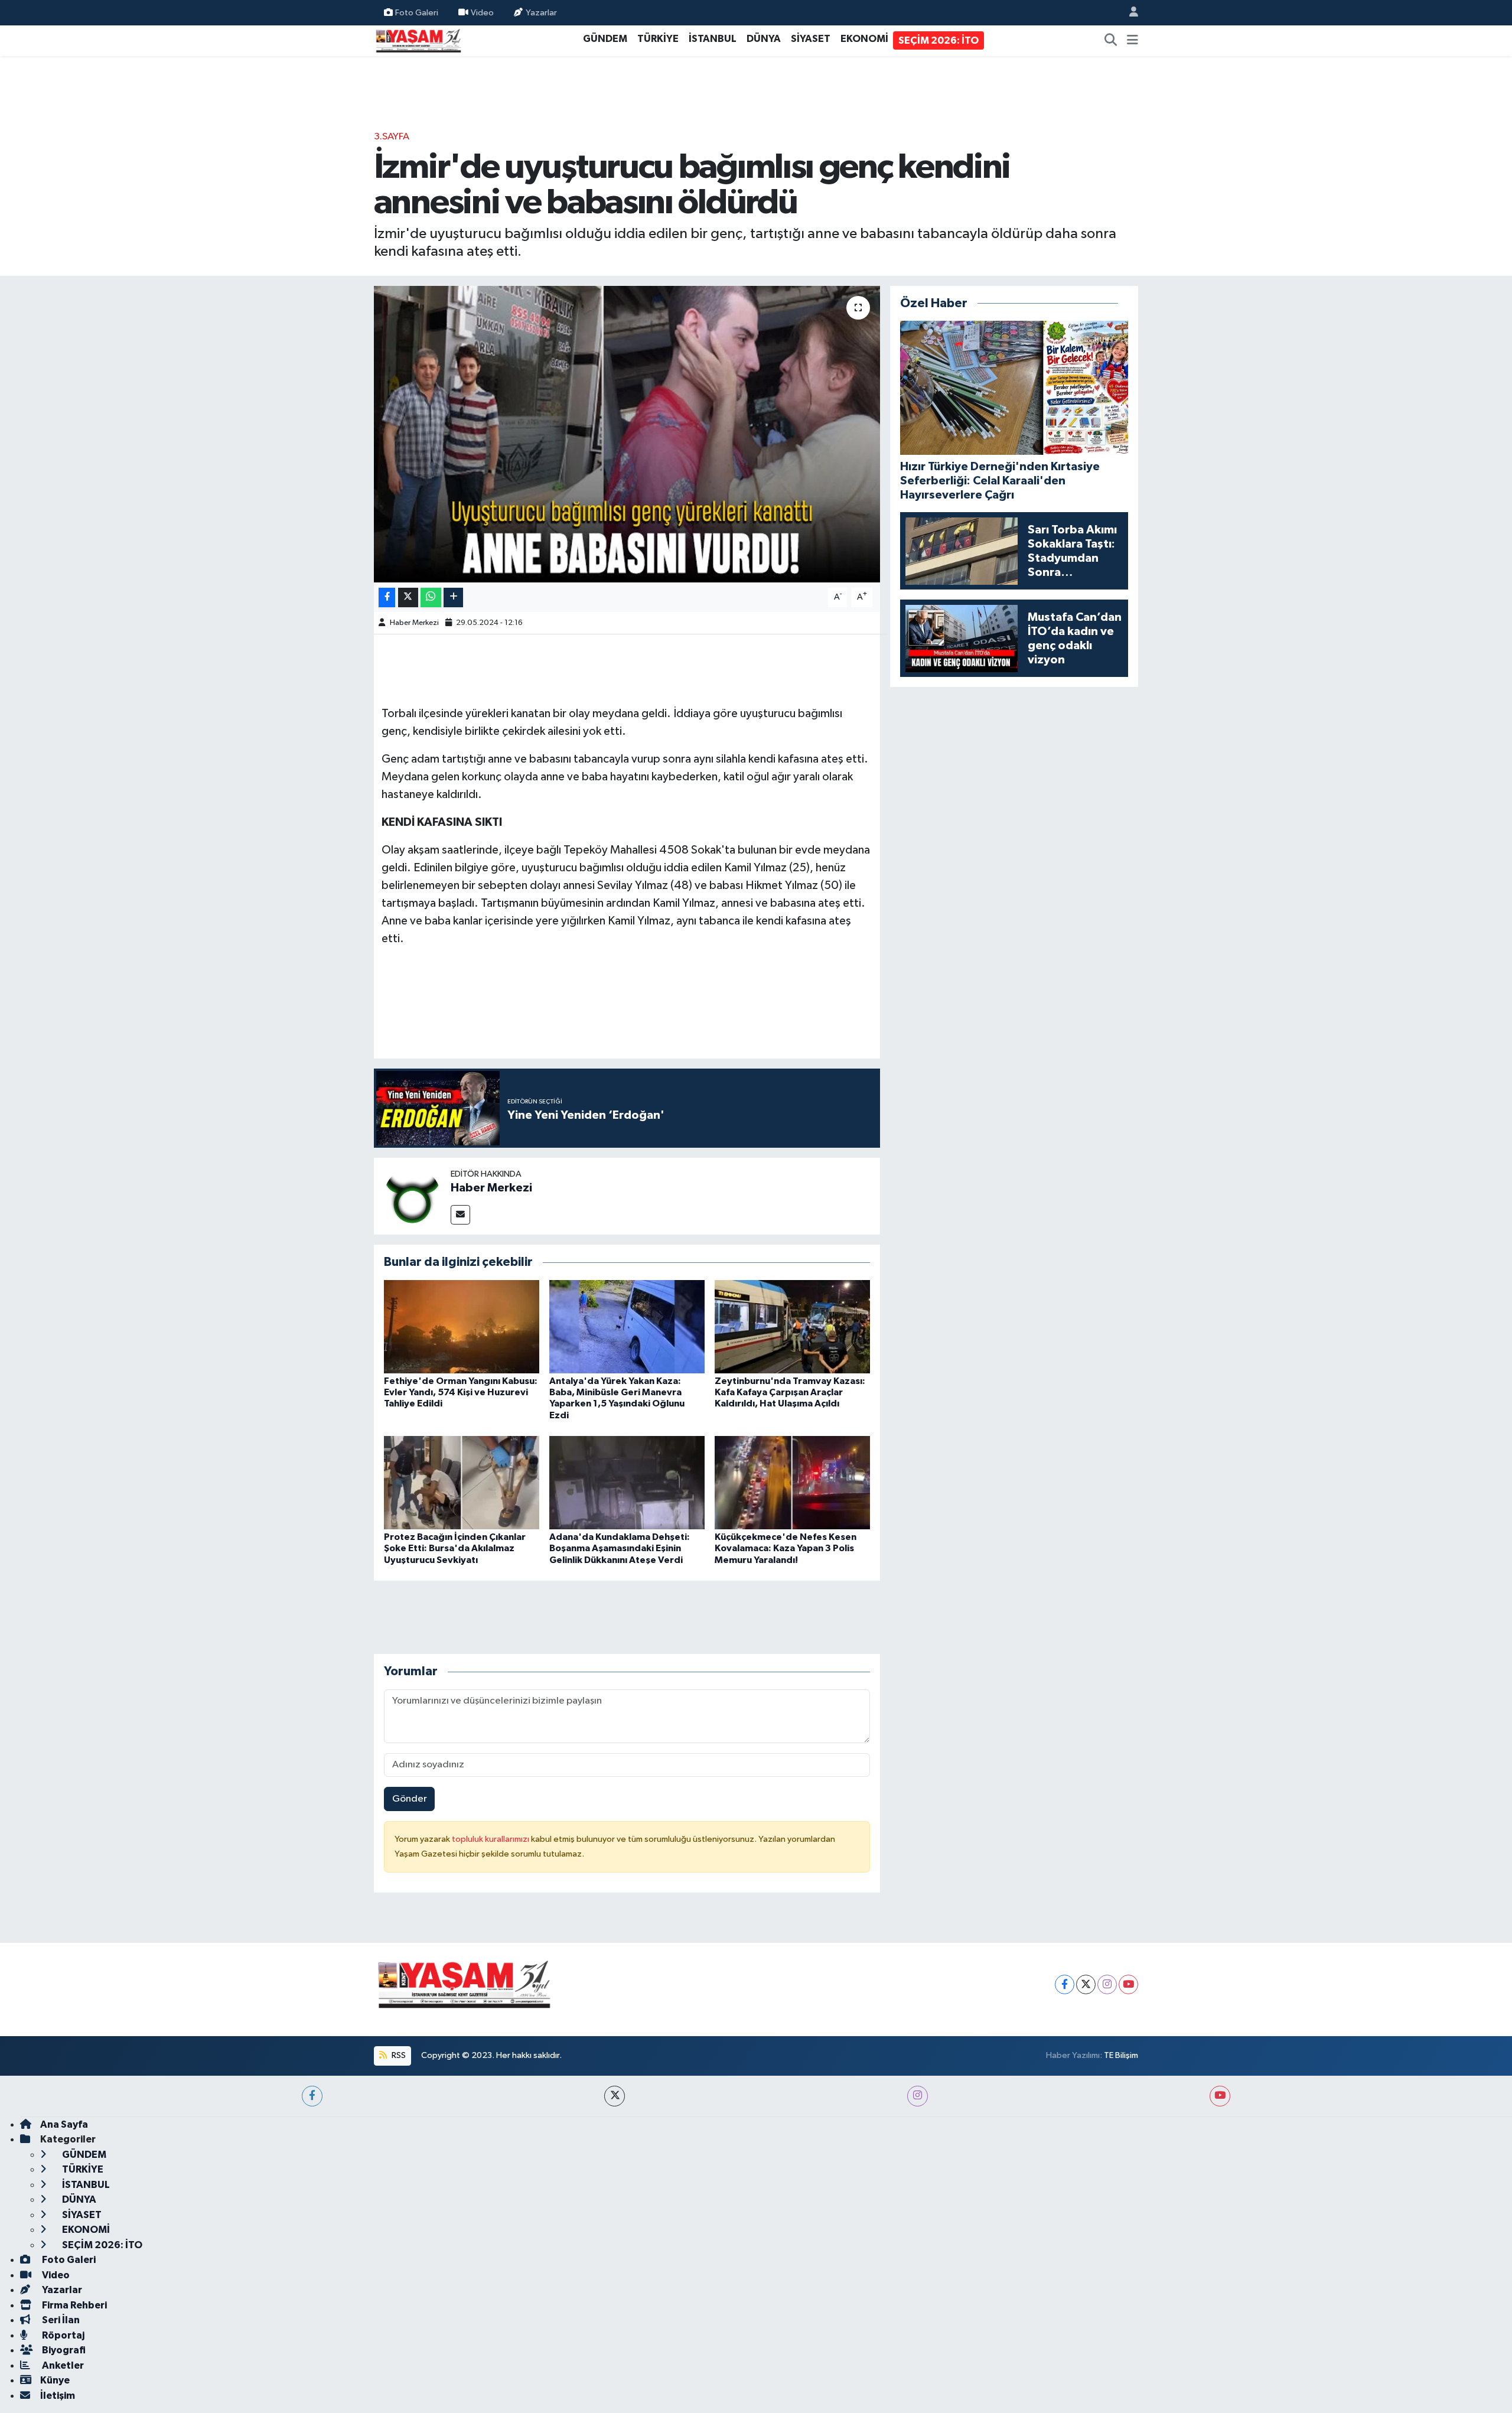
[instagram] (918, 2096)
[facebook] (312, 2096)
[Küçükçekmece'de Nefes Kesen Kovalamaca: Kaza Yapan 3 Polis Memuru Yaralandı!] (792, 1482)
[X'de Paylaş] (408, 597)
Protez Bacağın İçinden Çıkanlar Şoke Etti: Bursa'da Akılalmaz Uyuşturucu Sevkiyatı (455, 1548)
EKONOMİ (864, 39)
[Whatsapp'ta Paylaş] (431, 597)
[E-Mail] (460, 1215)
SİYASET (811, 39)
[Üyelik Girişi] (1129, 13)
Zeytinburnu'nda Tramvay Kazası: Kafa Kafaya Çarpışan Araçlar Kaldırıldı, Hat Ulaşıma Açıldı (790, 1392)
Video (482, 12)
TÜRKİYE (658, 39)
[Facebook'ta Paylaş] (387, 597)
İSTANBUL (713, 39)
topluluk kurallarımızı (491, 1839)
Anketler (62, 2365)
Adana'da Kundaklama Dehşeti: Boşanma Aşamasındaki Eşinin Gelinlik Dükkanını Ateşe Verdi (620, 1548)
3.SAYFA (392, 137)
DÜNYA (764, 39)
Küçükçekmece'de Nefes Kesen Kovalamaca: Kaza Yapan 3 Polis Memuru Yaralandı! (786, 1548)
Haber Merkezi (414, 623)
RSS (398, 2055)
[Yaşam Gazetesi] (418, 40)
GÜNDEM (605, 39)
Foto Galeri (417, 12)
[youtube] (1220, 2096)
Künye (55, 2380)
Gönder (410, 1799)
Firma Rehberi (74, 2305)
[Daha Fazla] (453, 597)
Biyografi (63, 2350)
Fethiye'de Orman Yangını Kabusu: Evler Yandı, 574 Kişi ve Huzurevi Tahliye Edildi (461, 1392)
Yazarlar (541, 12)
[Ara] (1111, 41)
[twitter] (615, 2096)
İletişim (58, 2396)
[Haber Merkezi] (412, 1196)
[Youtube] (1128, 1984)
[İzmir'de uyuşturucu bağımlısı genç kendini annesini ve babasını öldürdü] (627, 434)
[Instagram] (1107, 1984)
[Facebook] (1065, 1984)
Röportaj (62, 2335)
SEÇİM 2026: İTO (939, 40)
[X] (1086, 1984)
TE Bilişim (1121, 2055)
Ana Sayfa (64, 2124)
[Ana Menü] (1133, 41)
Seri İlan (60, 2320)
